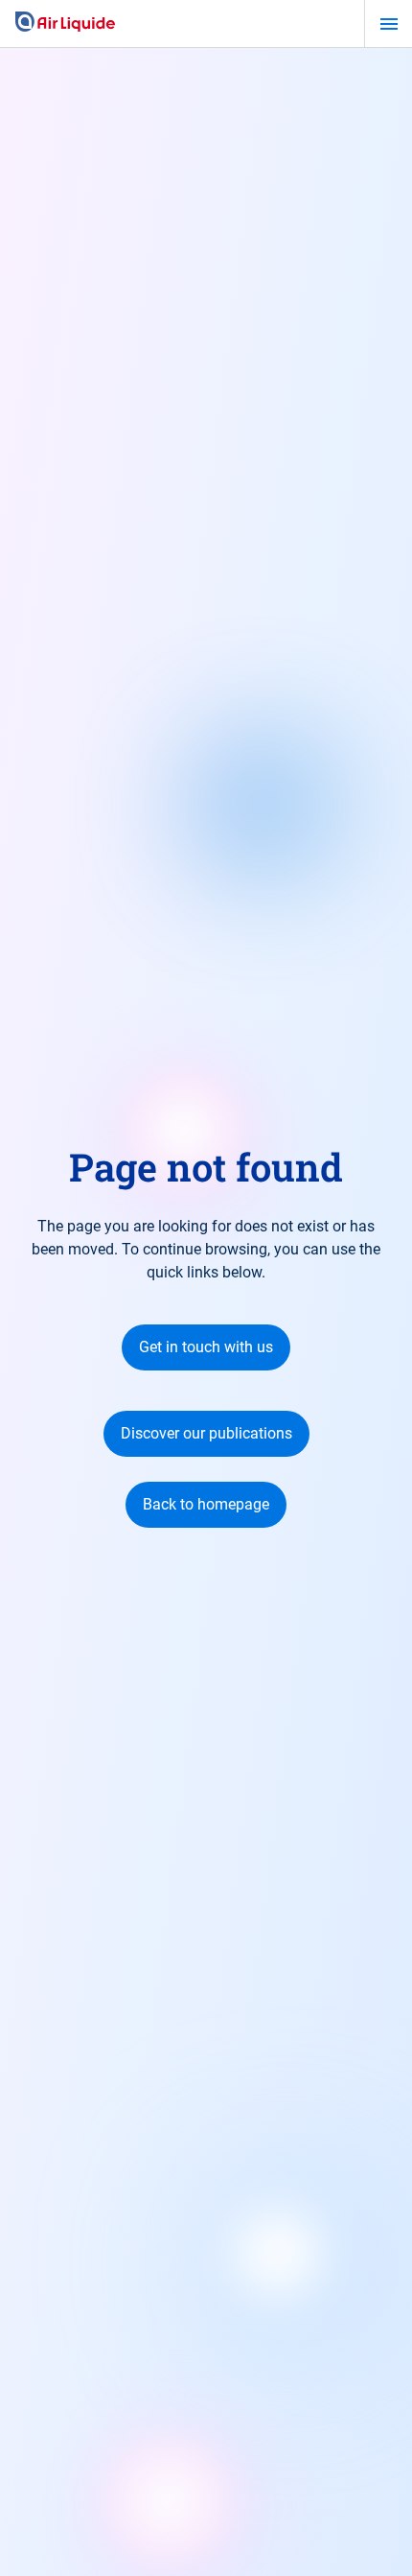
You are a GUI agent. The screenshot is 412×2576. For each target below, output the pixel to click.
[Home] (65, 23)
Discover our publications (206, 1433)
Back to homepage (206, 1504)
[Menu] (389, 24)
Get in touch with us (206, 1347)
